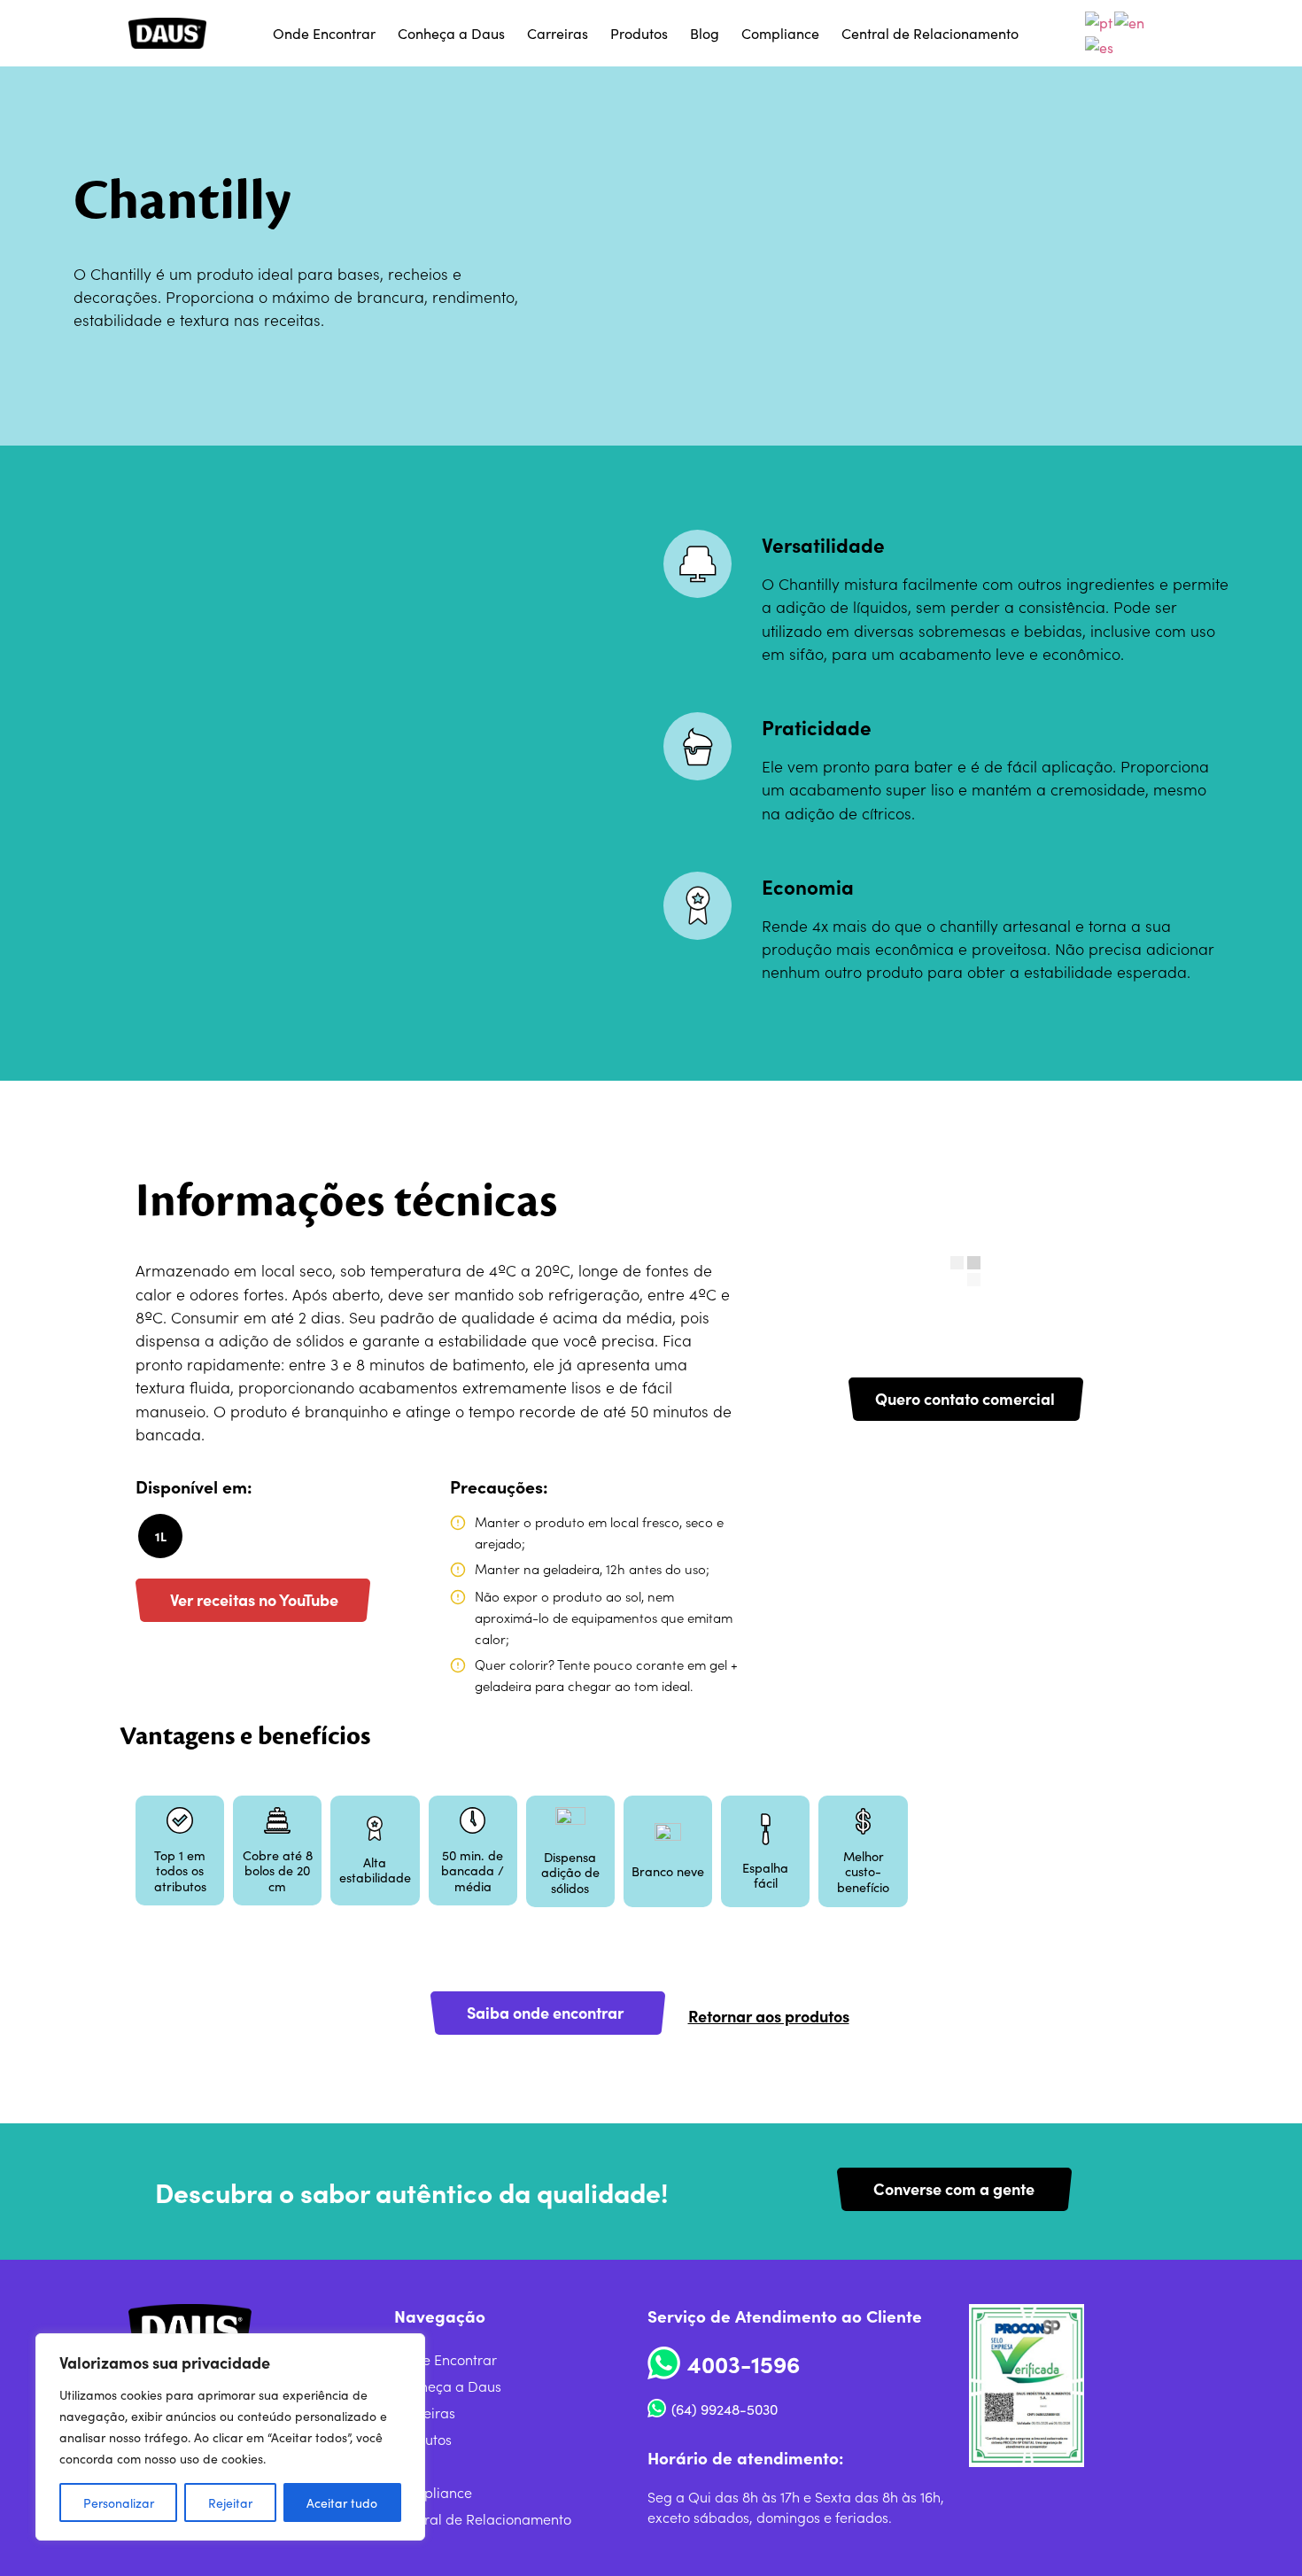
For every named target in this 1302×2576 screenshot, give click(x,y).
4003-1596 (744, 2363)
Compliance (780, 33)
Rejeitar (230, 2502)
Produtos (639, 33)
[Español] (1100, 43)
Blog (705, 33)
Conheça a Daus (451, 33)
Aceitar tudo (342, 2502)
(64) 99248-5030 (725, 2409)
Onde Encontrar (324, 33)
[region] (230, 2437)
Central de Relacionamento (930, 33)
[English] (1130, 19)
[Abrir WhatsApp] (1258, 2531)
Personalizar (119, 2502)
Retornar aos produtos (769, 2016)
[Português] (1100, 19)
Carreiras (558, 33)
